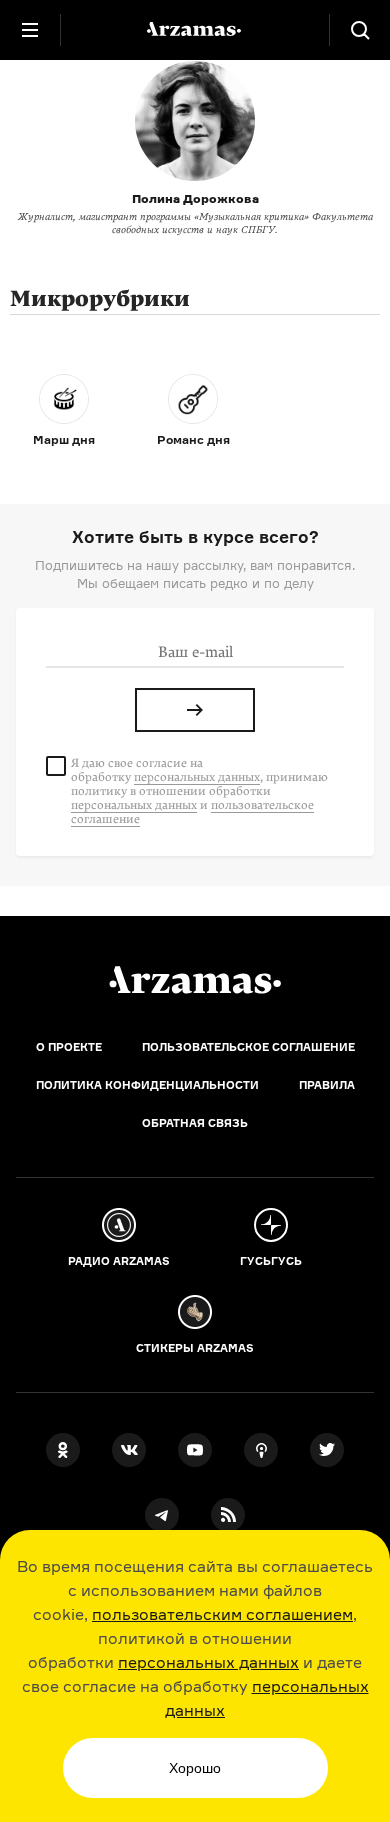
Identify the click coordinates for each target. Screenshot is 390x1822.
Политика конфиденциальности (147, 1085)
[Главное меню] (30, 30)
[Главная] (195, 980)
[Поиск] (360, 30)
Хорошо (195, 1768)
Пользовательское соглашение (248, 1047)
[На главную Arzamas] (195, 30)
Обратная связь (195, 1123)
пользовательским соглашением (222, 1614)
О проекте (69, 1047)
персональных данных (208, 1662)
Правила (327, 1085)
